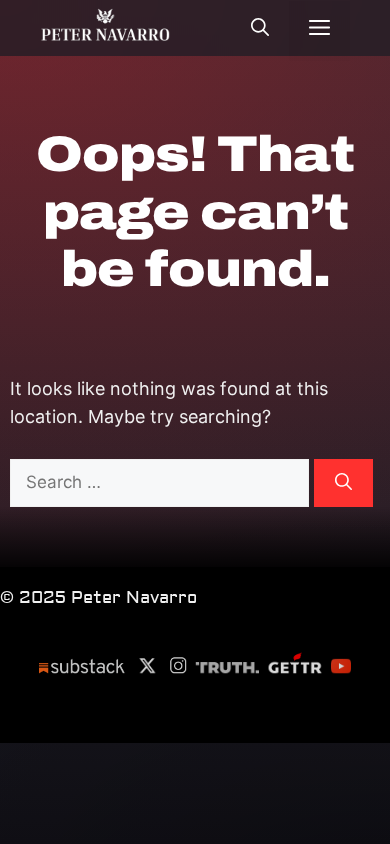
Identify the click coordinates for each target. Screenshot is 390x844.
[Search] (343, 483)
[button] (260, 30)
